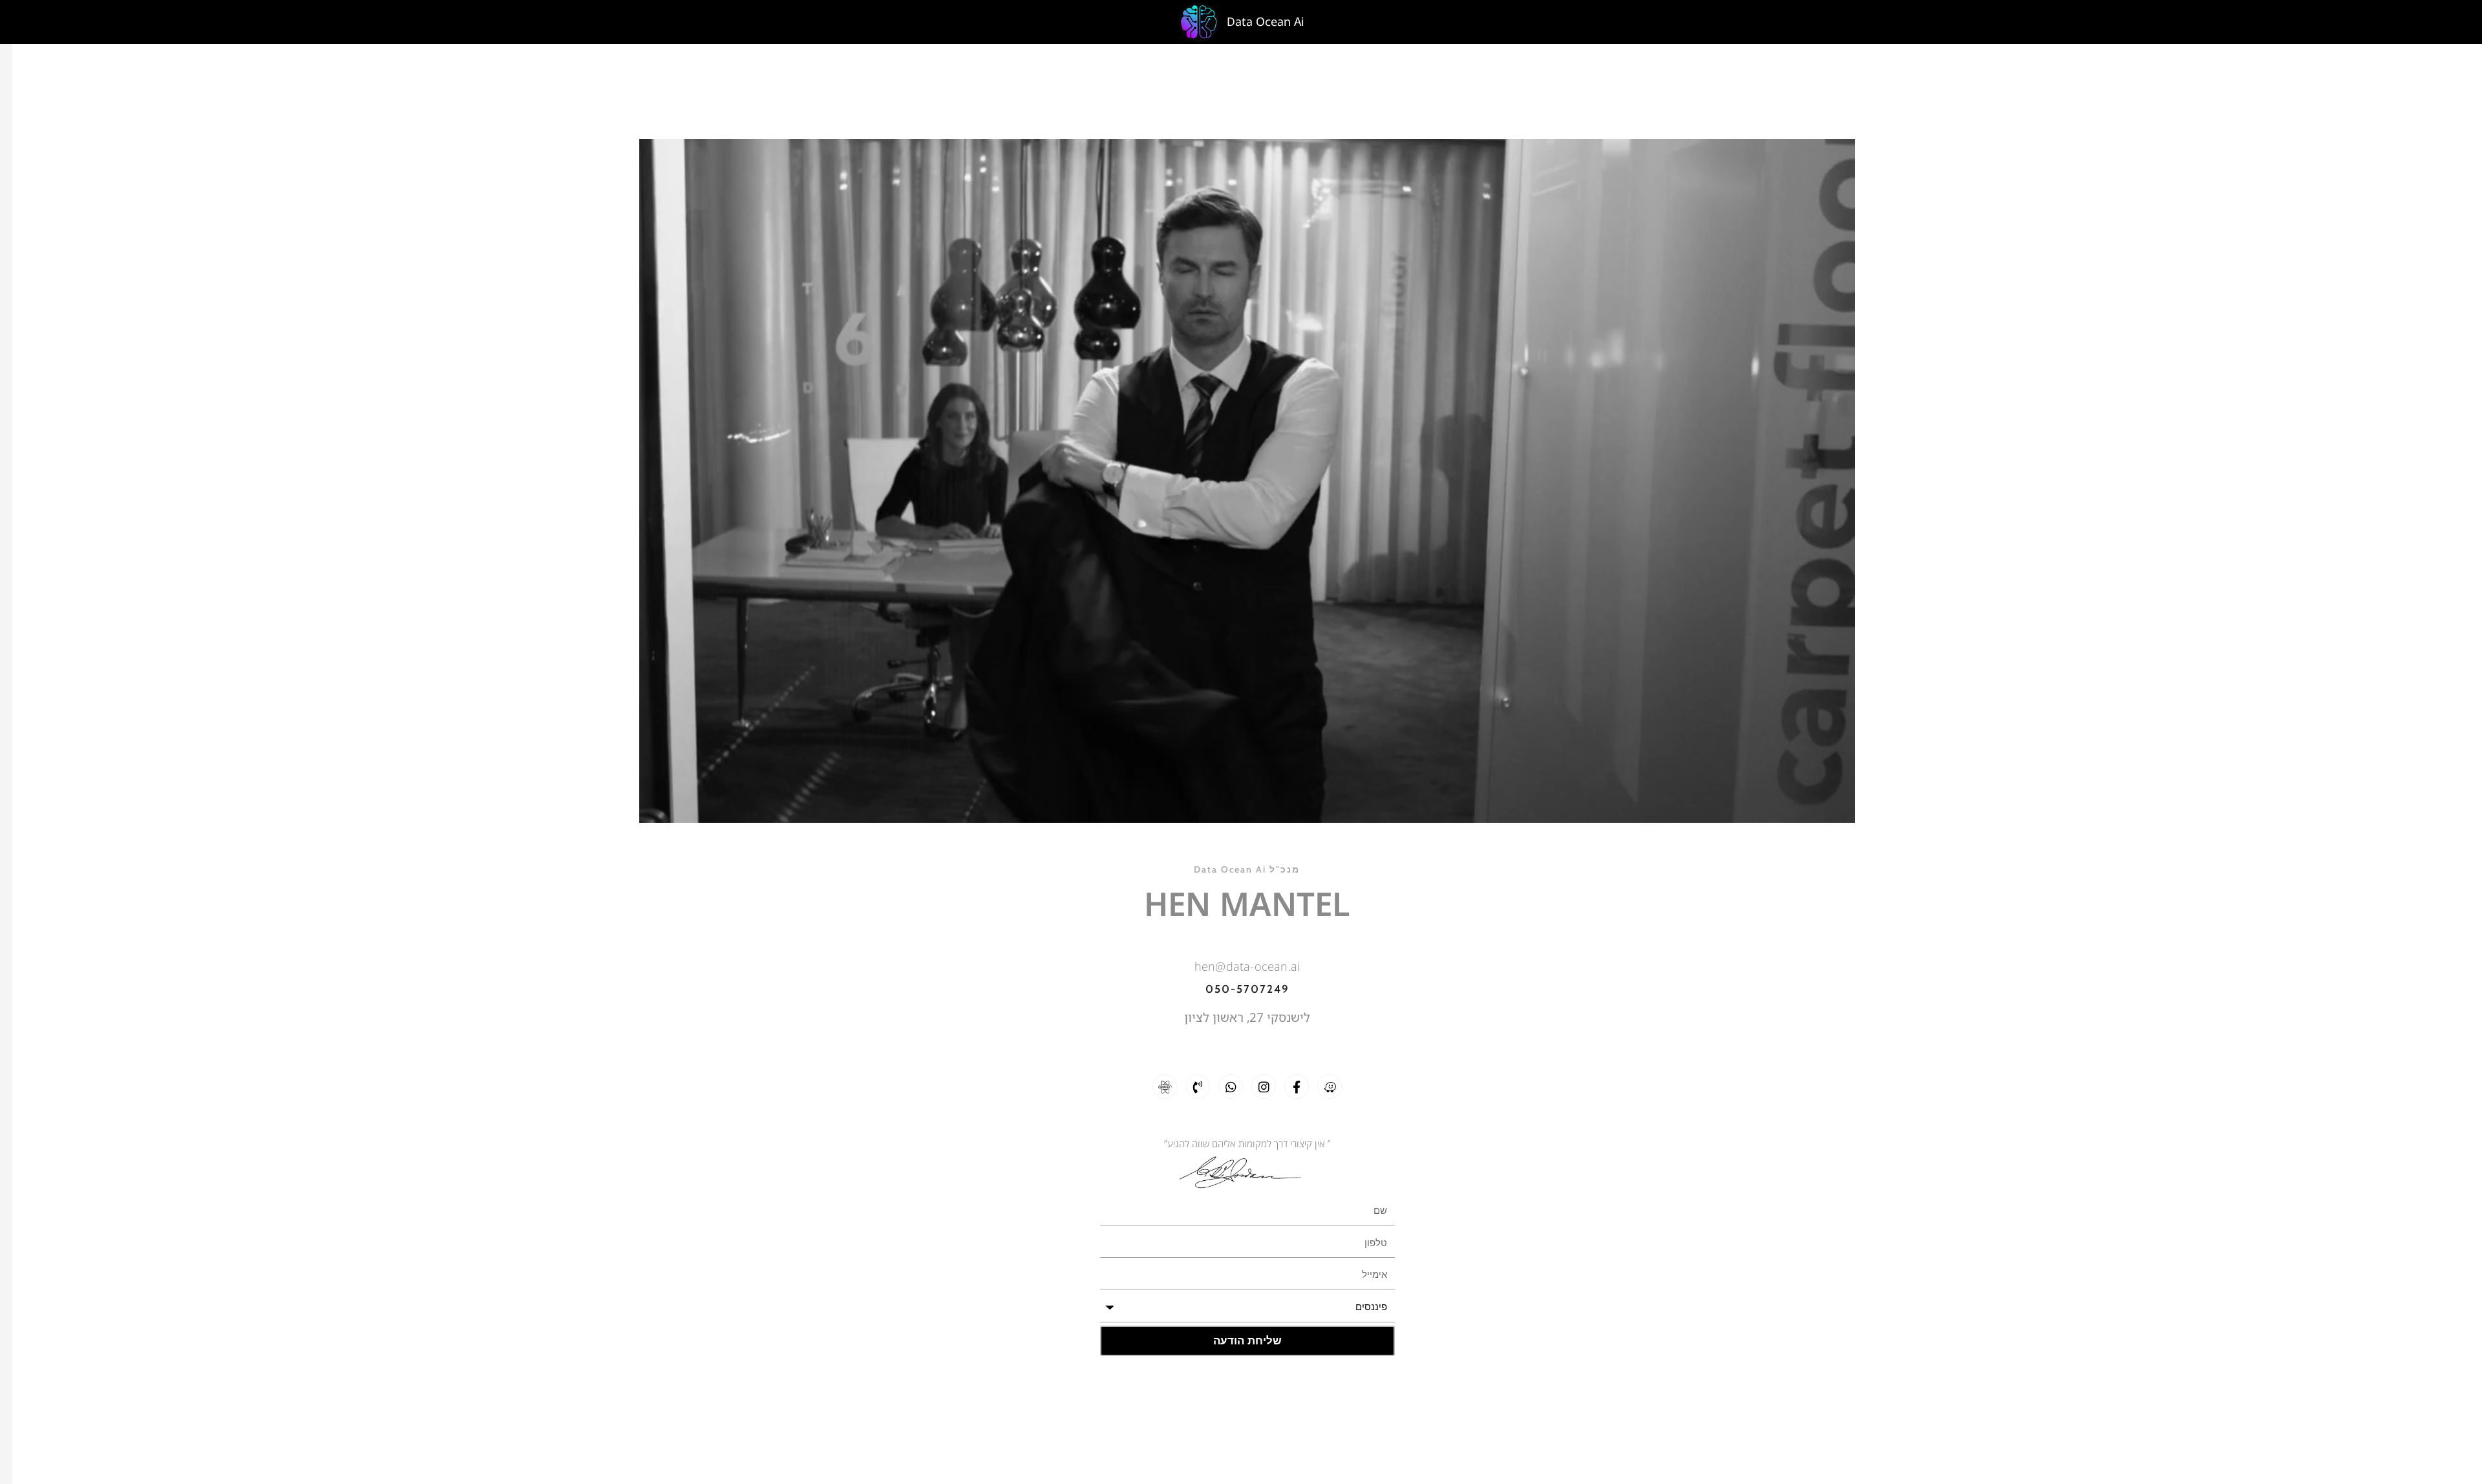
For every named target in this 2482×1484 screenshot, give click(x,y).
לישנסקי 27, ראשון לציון (1247, 1017)
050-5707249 (1247, 989)
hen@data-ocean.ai (1247, 966)
